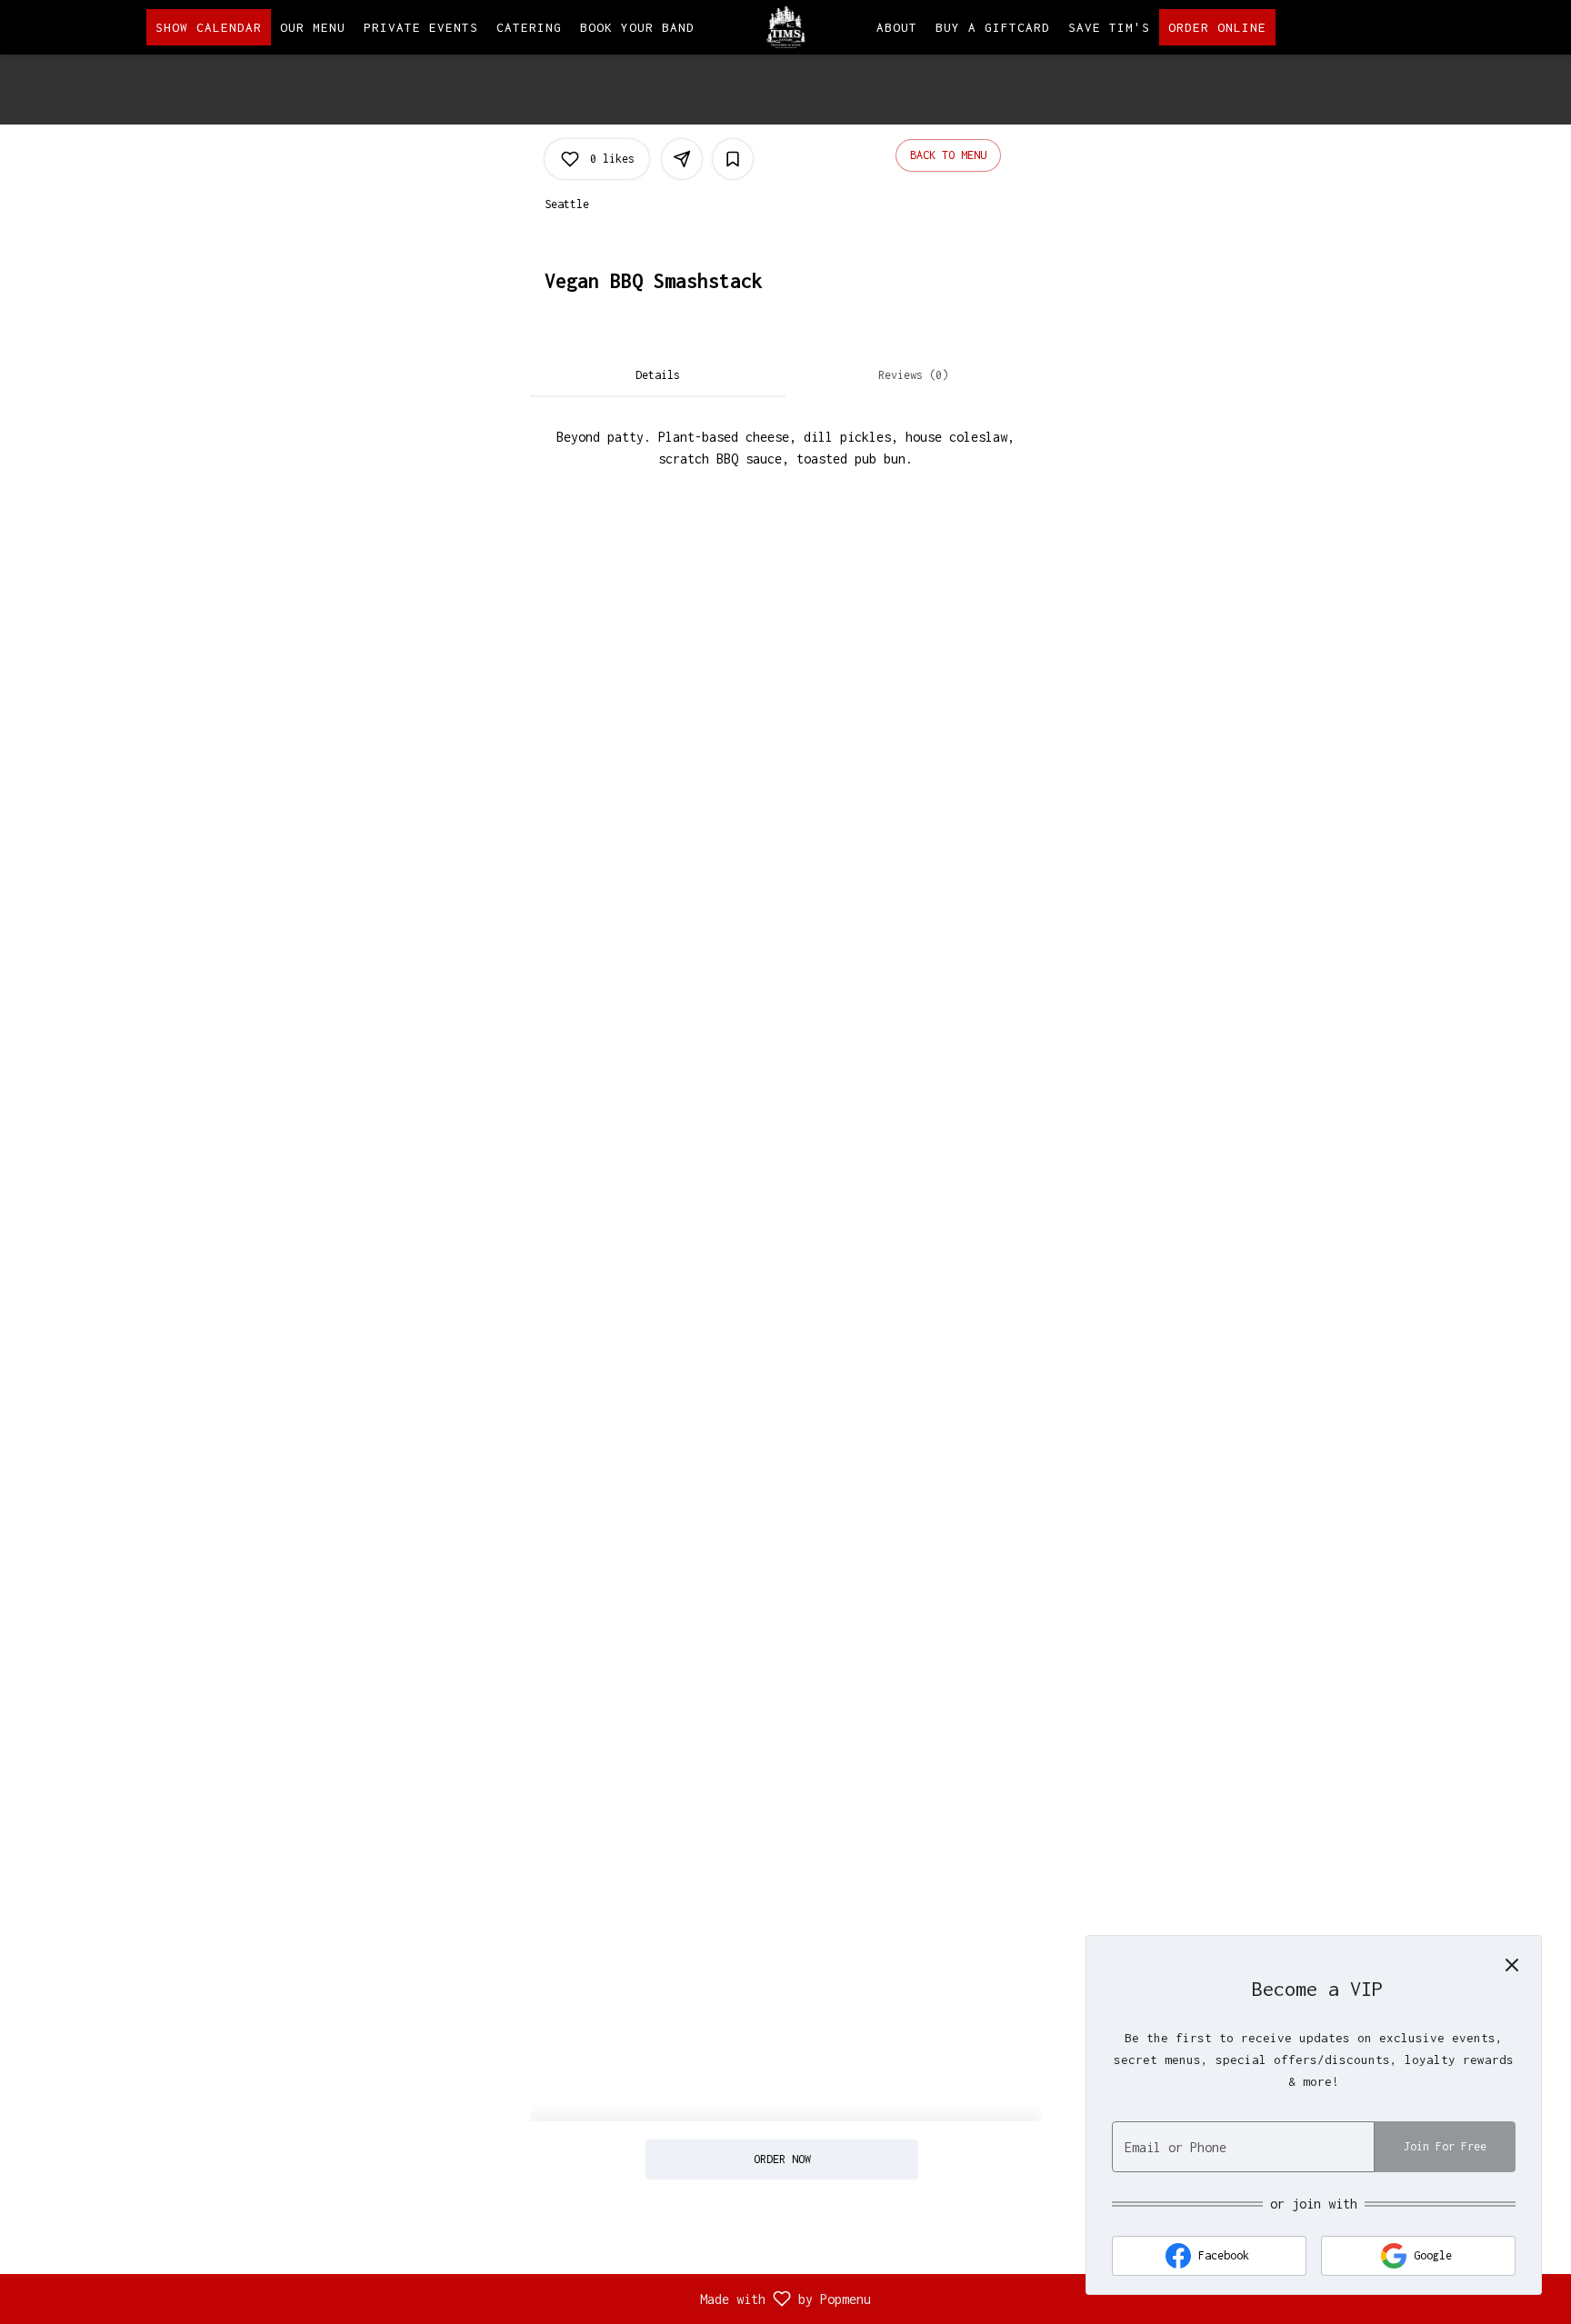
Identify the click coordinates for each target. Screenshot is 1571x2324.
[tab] (658, 375)
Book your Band (637, 27)
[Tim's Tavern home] (785, 27)
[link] (781, 2159)
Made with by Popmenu (442, 2299)
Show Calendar (209, 27)
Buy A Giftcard (993, 27)
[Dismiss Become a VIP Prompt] (1512, 1965)
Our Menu (313, 27)
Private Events (421, 27)
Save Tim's (1109, 27)
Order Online (1217, 27)
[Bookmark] (733, 159)
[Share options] (682, 159)
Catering (529, 27)
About (897, 27)
